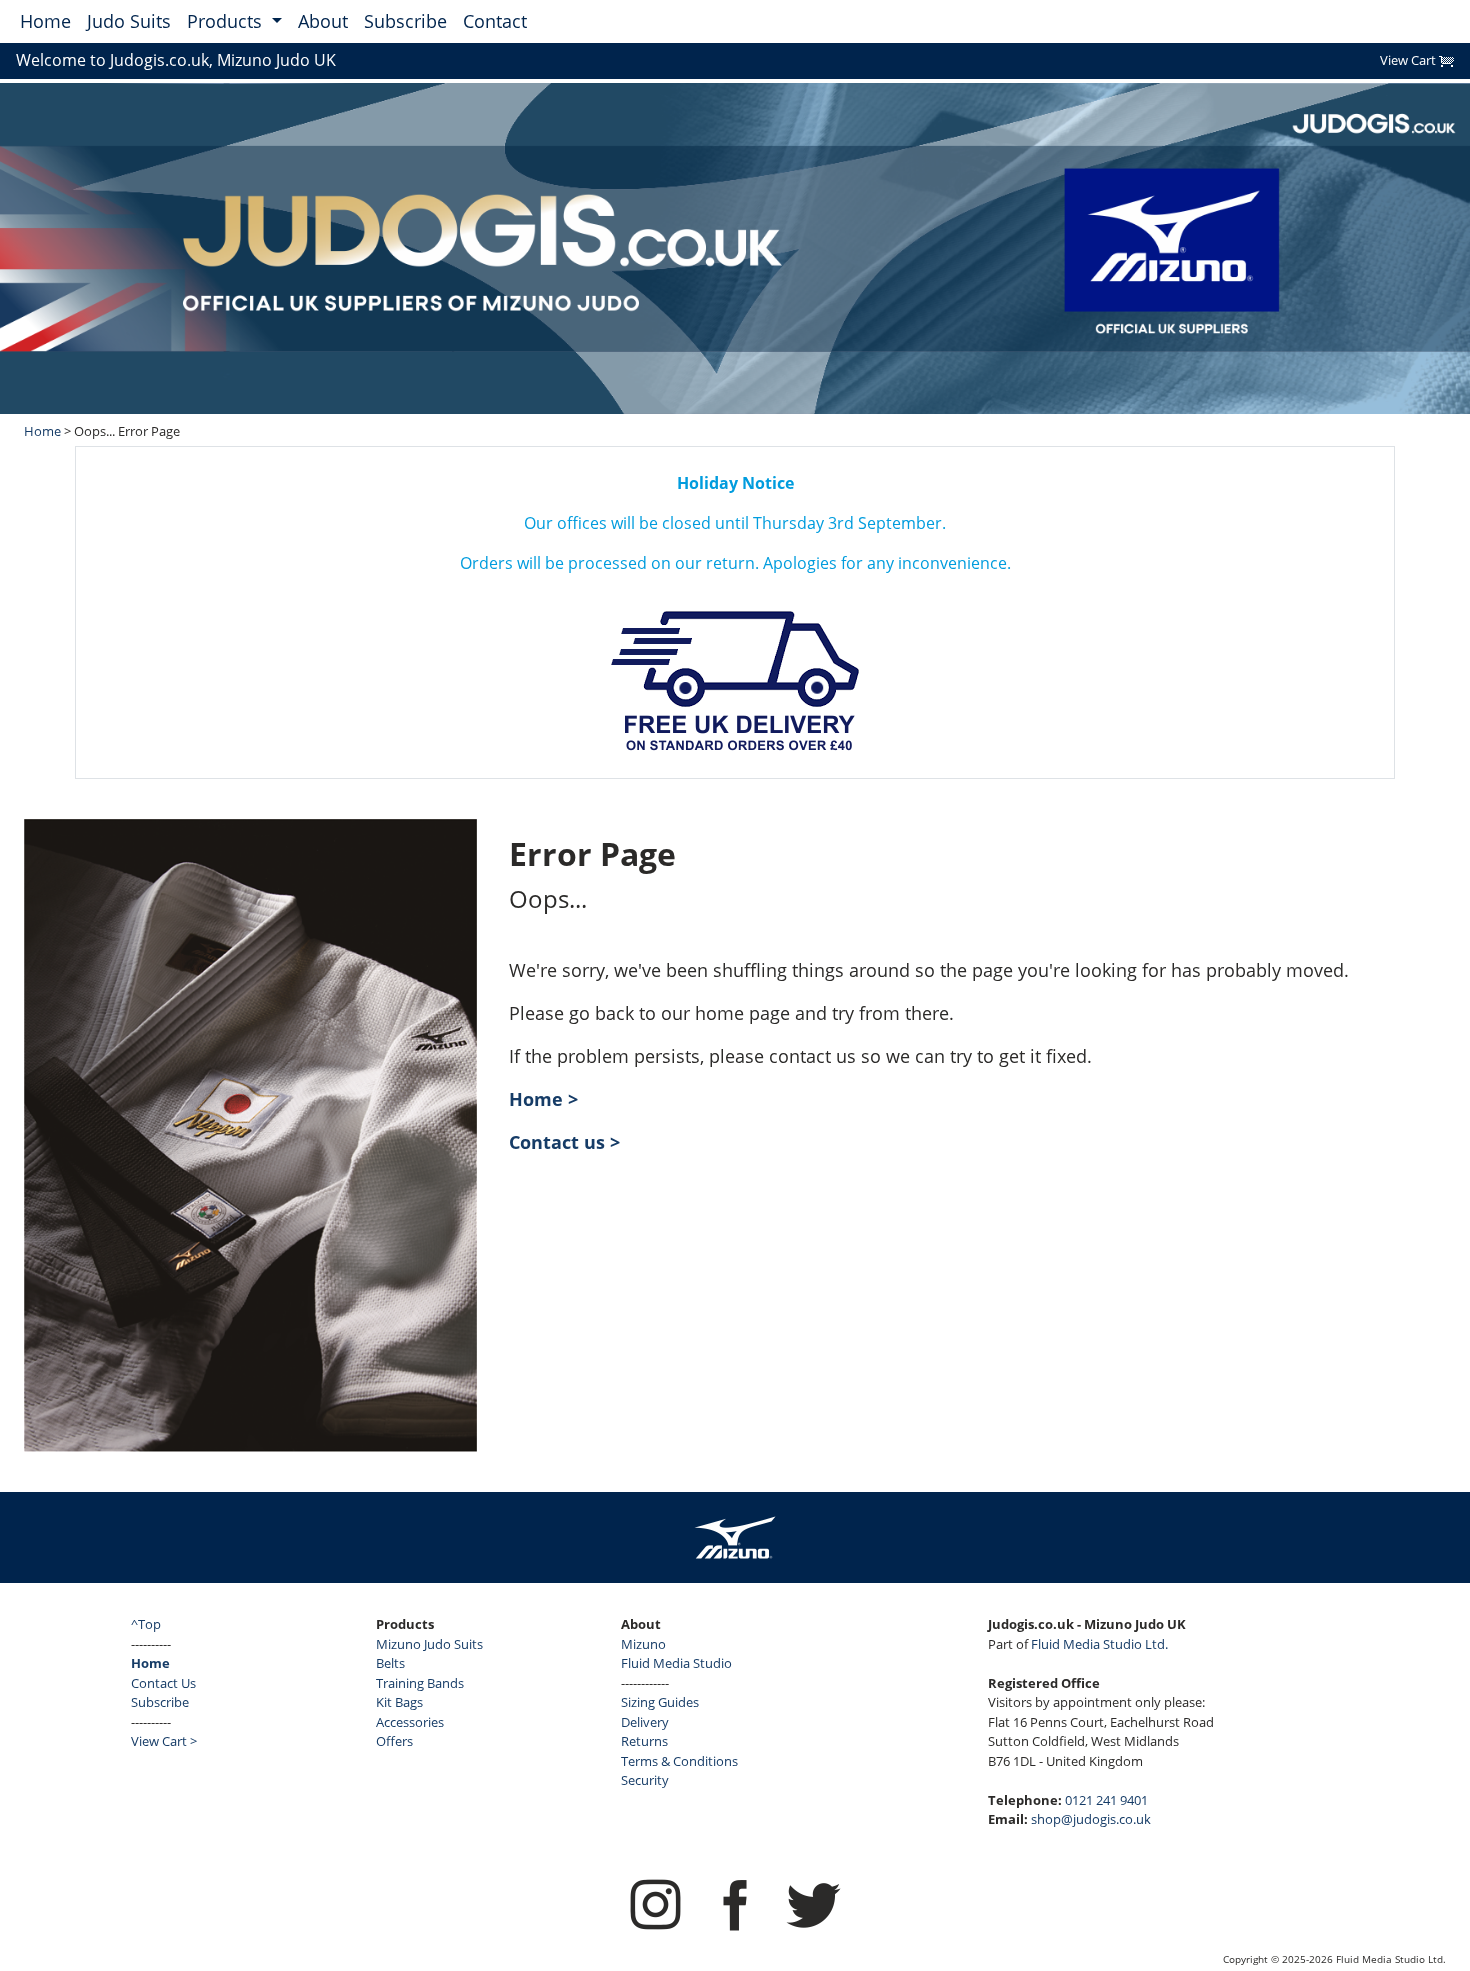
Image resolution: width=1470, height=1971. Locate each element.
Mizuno (643, 1644)
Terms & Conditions (679, 1761)
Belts (390, 1663)
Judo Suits (129, 21)
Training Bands (420, 1683)
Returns (644, 1741)
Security (645, 1780)
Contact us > (564, 1142)
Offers (394, 1741)
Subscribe (405, 21)
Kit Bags (399, 1702)
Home (45, 21)
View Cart (1409, 60)
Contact (495, 21)
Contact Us (163, 1683)
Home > (543, 1099)
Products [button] (227, 21)
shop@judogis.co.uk (1091, 1819)
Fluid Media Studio (676, 1663)
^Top (146, 1624)
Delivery (645, 1722)
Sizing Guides (660, 1702)
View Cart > (164, 1741)
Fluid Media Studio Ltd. (1099, 1644)
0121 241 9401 (1106, 1800)
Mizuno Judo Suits (429, 1644)
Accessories (410, 1722)
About (323, 21)
